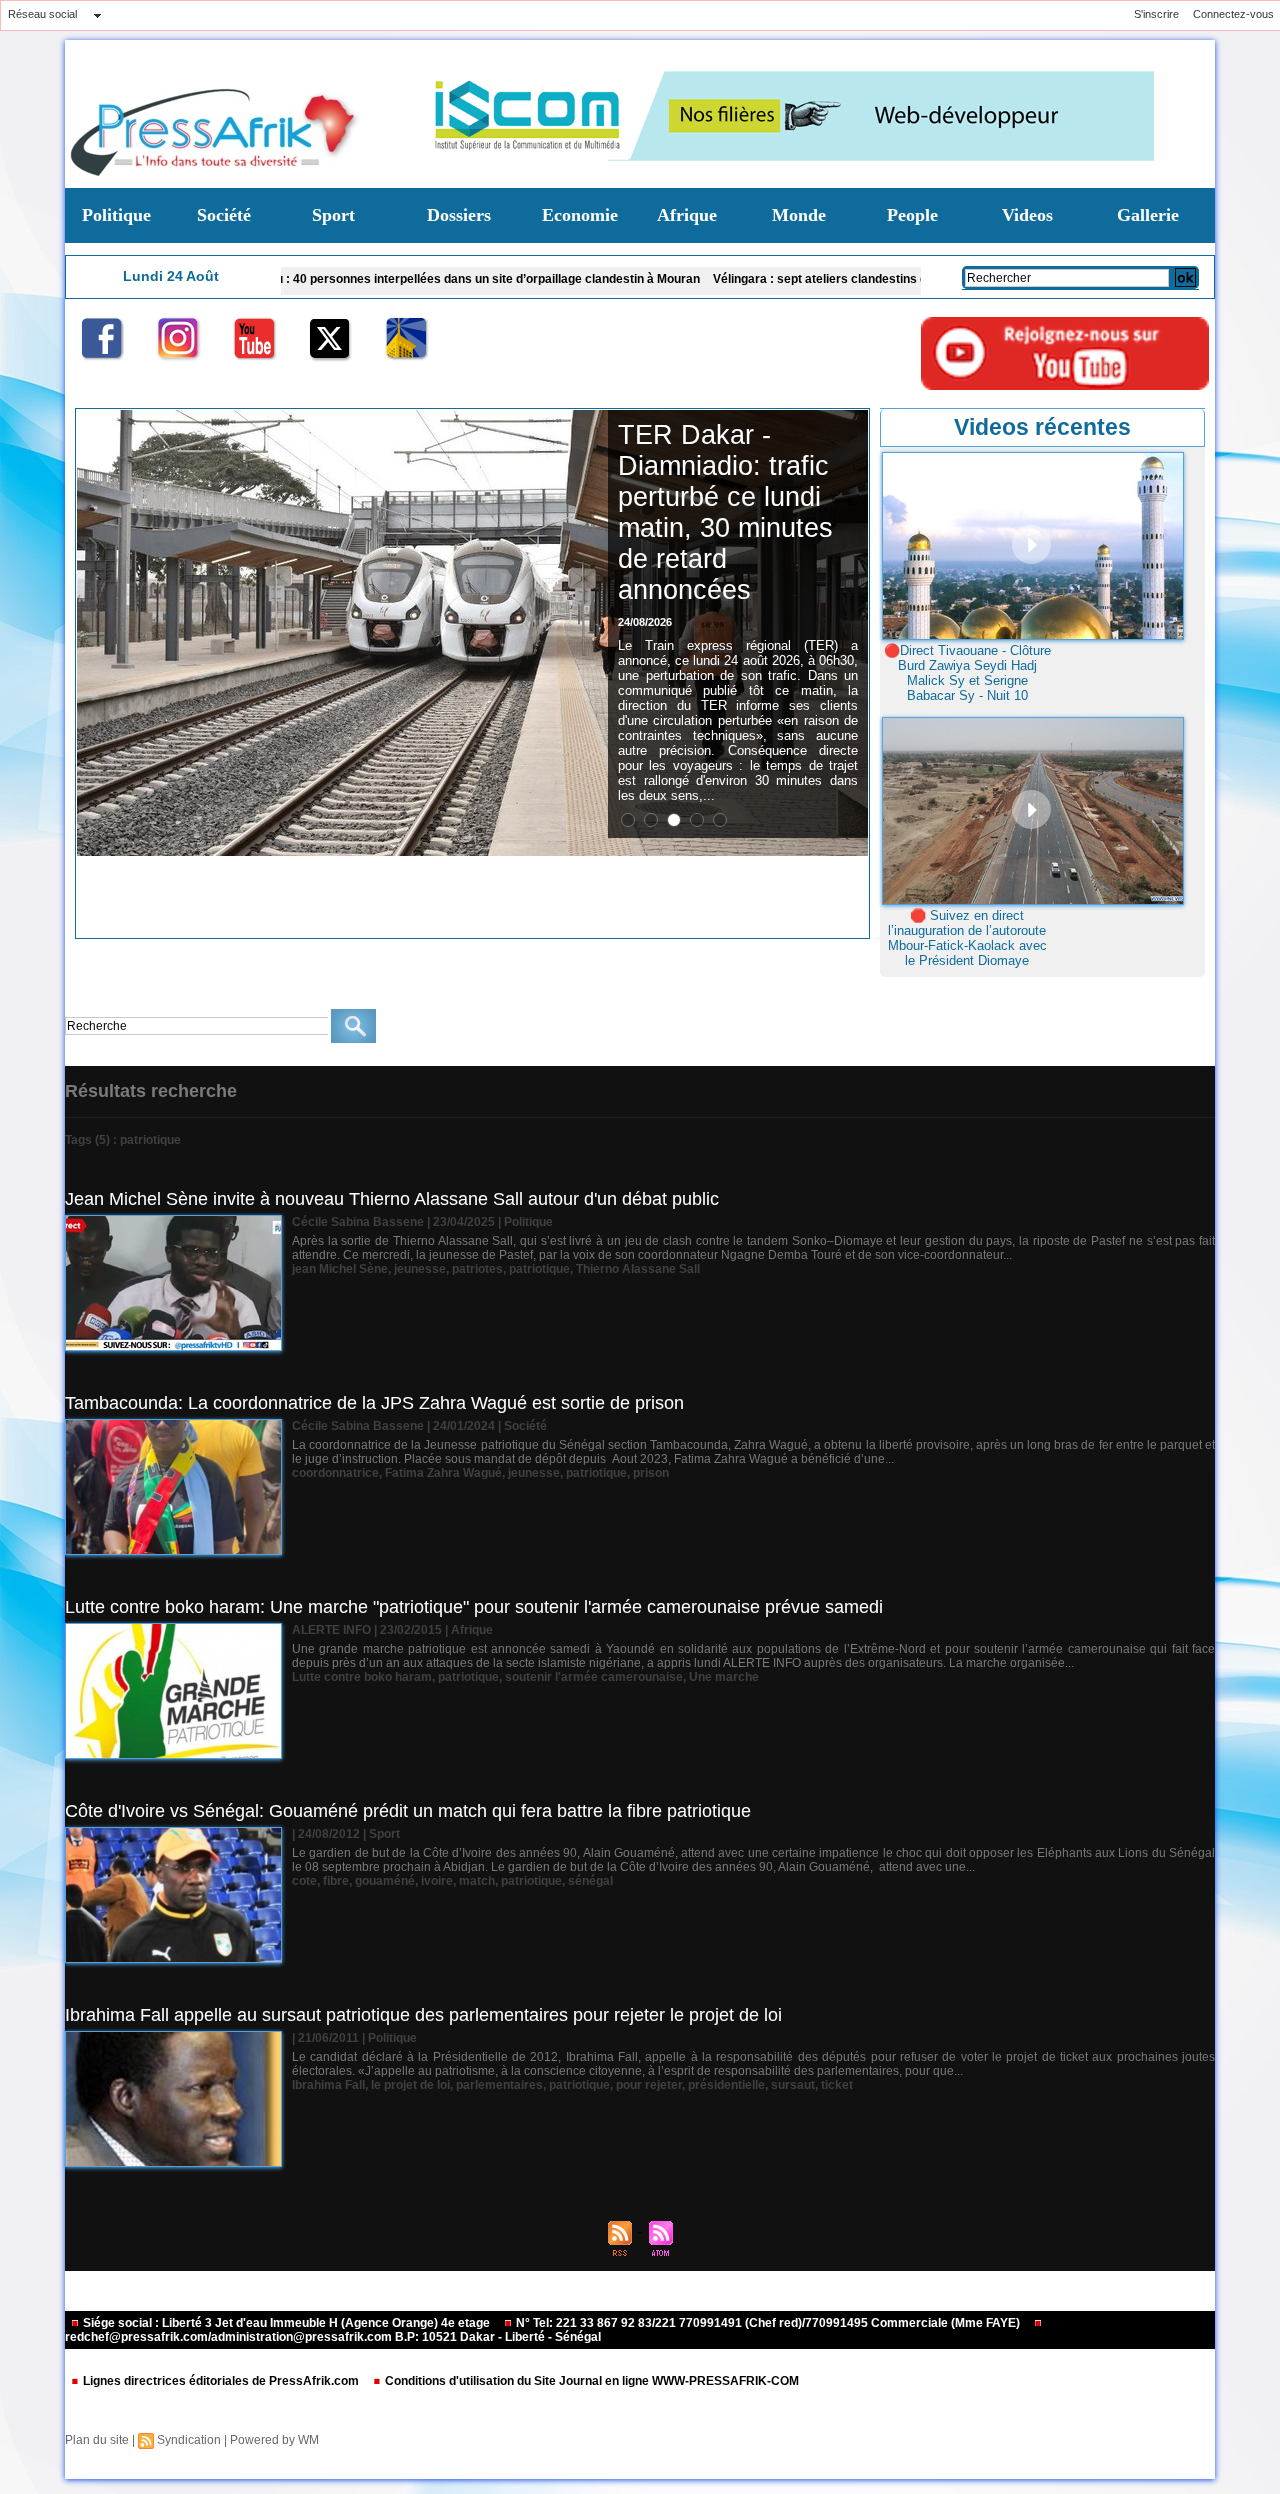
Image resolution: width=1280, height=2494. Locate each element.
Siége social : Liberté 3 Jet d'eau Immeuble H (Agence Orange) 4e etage (286, 2323)
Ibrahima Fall (328, 2085)
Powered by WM (274, 2440)
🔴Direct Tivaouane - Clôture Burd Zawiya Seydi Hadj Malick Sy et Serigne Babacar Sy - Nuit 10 (967, 673)
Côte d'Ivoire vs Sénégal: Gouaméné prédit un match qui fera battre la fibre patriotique (408, 1811)
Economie (580, 215)
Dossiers (459, 215)
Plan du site (97, 2440)
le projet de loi (410, 2085)
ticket (837, 2085)
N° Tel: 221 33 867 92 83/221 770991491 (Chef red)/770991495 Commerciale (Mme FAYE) (768, 2323)
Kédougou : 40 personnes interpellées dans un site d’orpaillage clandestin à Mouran (363, 279)
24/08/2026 (645, 622)
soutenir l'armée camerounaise (594, 1677)
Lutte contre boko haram (362, 1677)
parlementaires (499, 2085)
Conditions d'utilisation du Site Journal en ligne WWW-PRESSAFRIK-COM (590, 2381)
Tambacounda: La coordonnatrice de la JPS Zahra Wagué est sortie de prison (374, 1403)
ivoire (437, 1881)
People (912, 215)
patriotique (539, 1269)
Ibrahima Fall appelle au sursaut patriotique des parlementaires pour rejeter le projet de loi (423, 2015)
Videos (1027, 215)
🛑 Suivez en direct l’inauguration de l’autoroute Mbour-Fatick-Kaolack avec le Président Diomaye (967, 938)
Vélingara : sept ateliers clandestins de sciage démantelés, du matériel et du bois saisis (862, 279)
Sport (333, 215)
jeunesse (420, 1269)
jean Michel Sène (340, 1269)
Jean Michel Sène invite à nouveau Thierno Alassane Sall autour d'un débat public (392, 1199)
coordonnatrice (335, 1473)
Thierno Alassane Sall (638, 1269)
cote (304, 1881)
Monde (799, 215)
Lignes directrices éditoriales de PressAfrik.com (221, 2381)
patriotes (477, 1269)
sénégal (590, 1881)
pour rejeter (649, 2085)
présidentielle (726, 2085)
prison (651, 1473)
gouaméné (385, 1881)
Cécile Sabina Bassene (358, 1222)
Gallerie (1148, 215)
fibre (336, 1881)
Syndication (189, 2440)
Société (224, 215)
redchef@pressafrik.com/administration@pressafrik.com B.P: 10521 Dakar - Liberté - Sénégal (333, 2337)
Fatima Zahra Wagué (443, 1473)
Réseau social (42, 14)
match (477, 1881)
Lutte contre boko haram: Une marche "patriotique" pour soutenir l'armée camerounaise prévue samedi (474, 1607)
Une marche (724, 1677)
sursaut (793, 2085)
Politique (116, 215)
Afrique (687, 215)
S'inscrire (1156, 14)
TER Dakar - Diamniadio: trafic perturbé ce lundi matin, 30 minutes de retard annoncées (725, 512)
